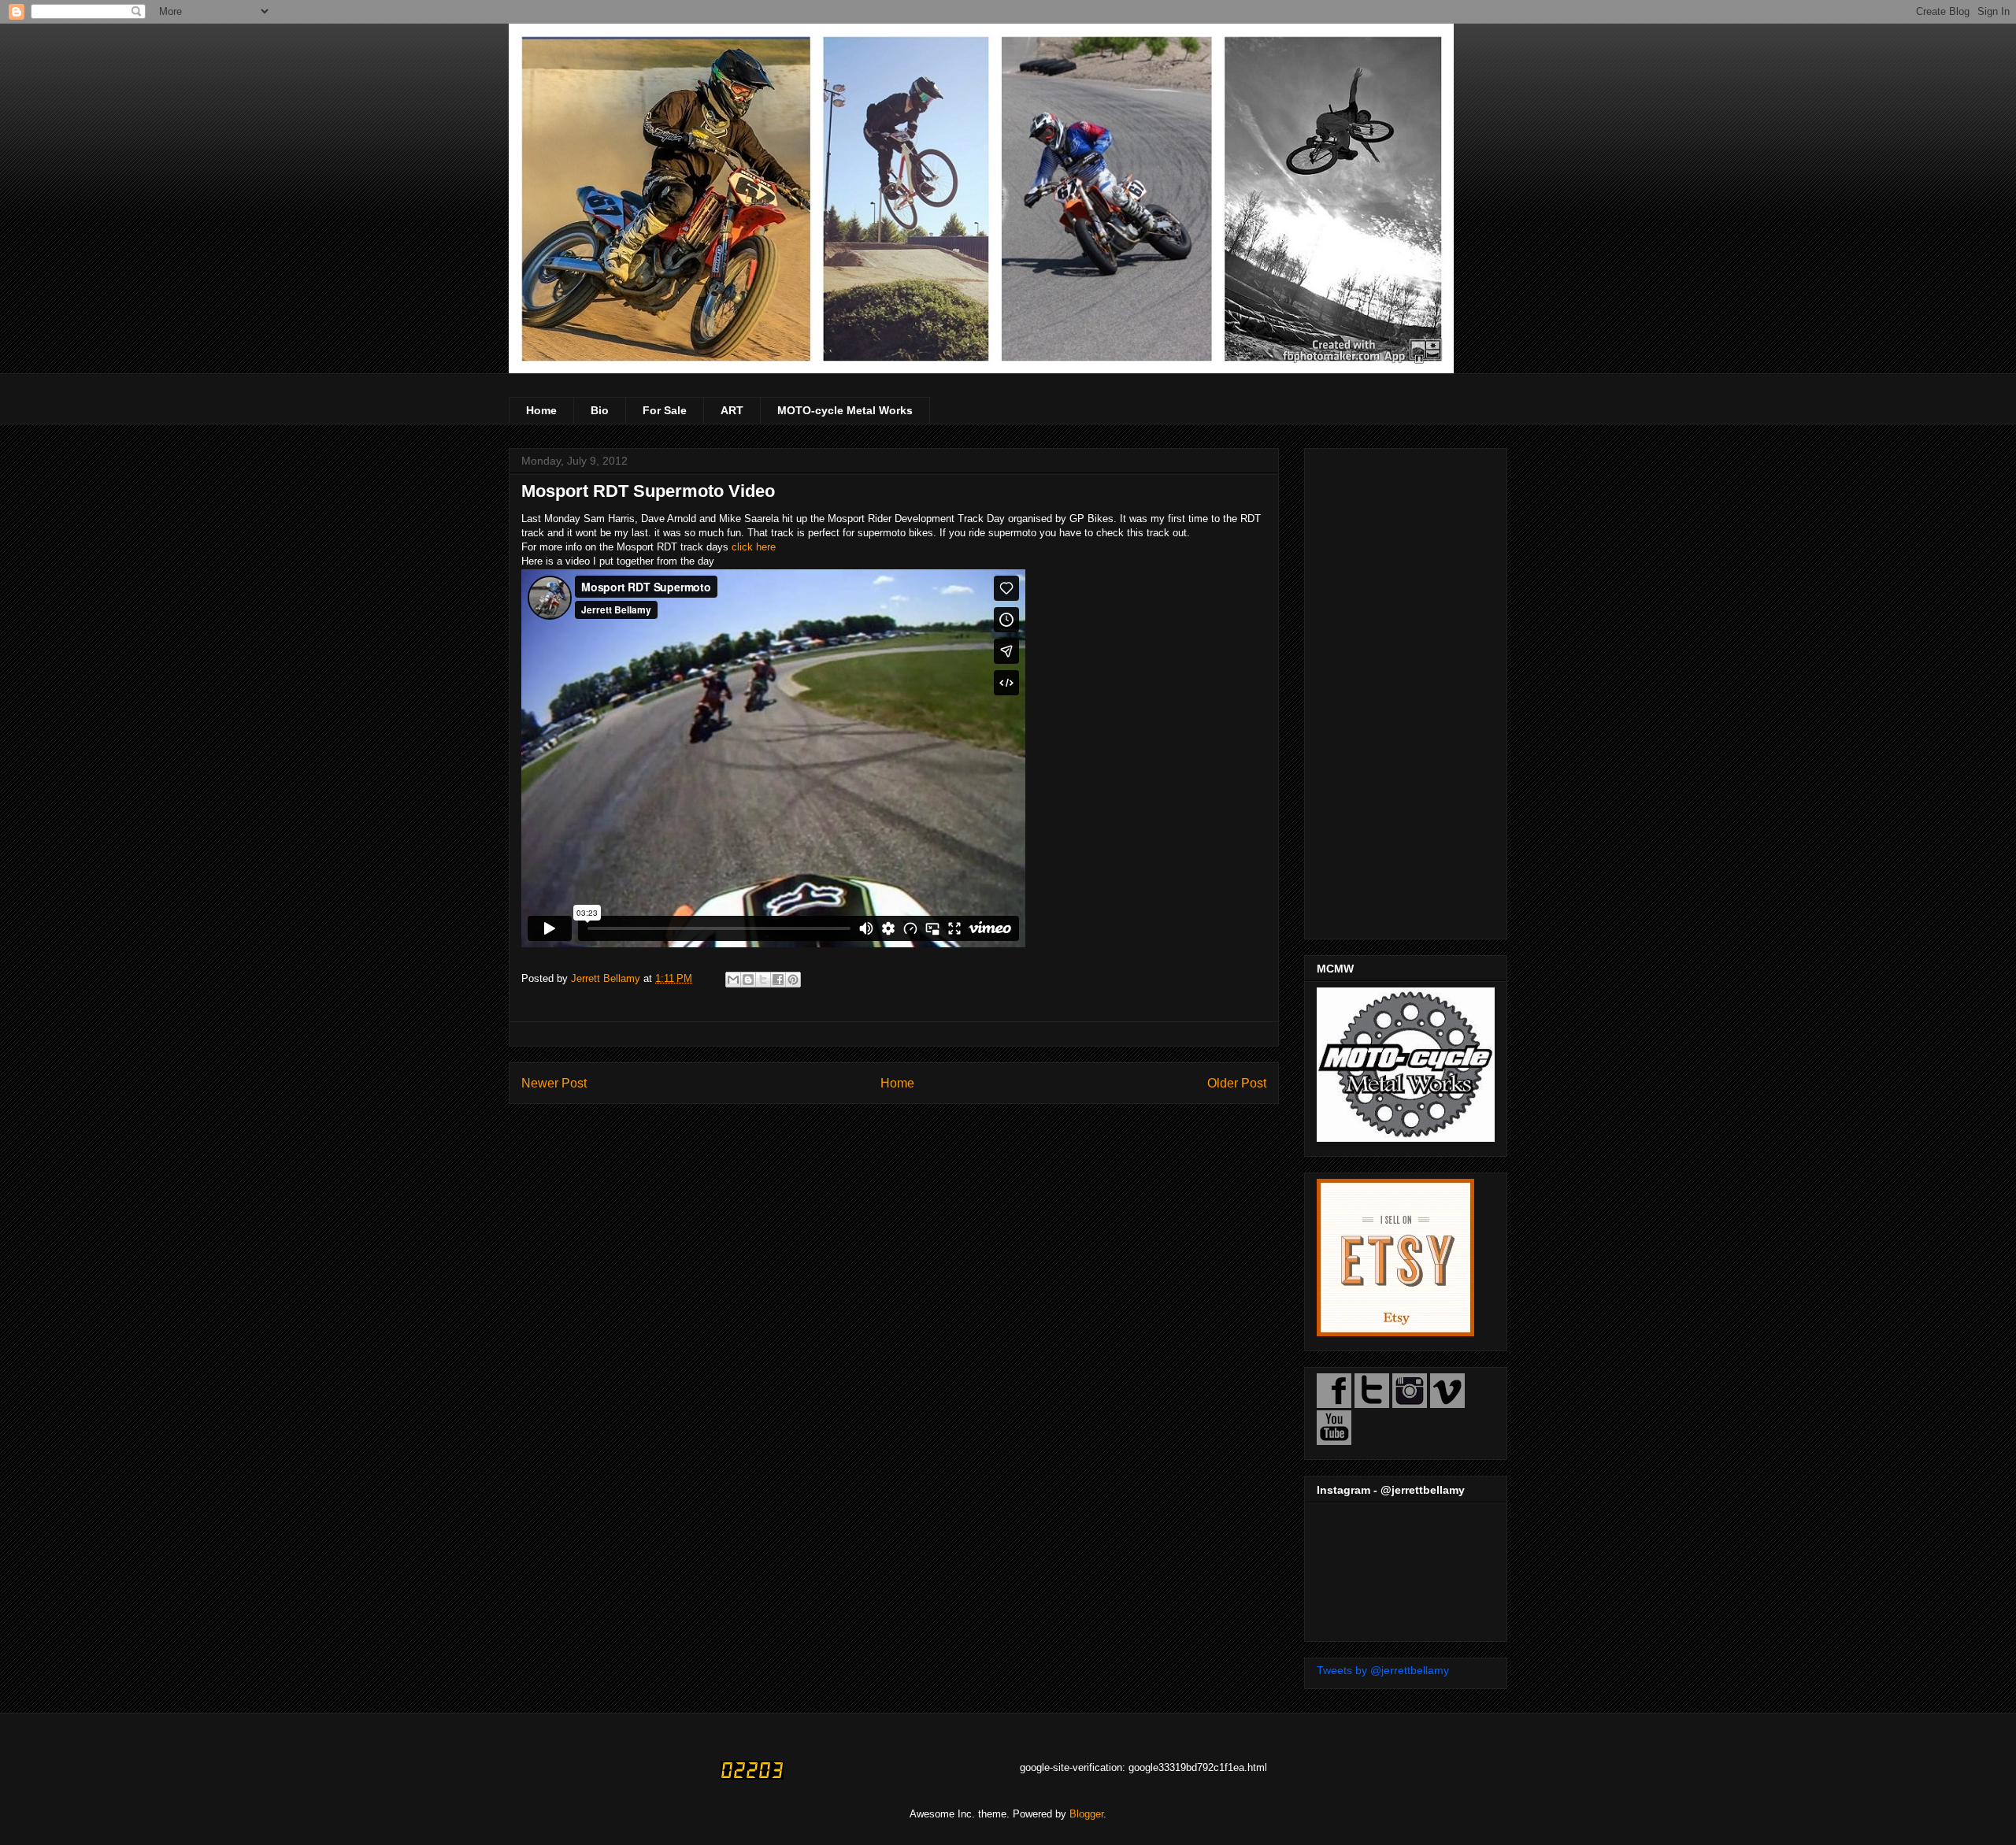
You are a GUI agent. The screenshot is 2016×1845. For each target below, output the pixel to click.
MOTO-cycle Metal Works (845, 410)
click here (754, 547)
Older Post (1237, 1083)
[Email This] (733, 980)
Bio (600, 410)
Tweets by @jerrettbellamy (1383, 1670)
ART (732, 410)
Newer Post (554, 1083)
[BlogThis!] (748, 980)
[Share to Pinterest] (793, 980)
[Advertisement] (1406, 691)
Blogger (1086, 1814)
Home (541, 410)
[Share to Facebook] (778, 980)
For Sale (665, 410)
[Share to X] (763, 980)
